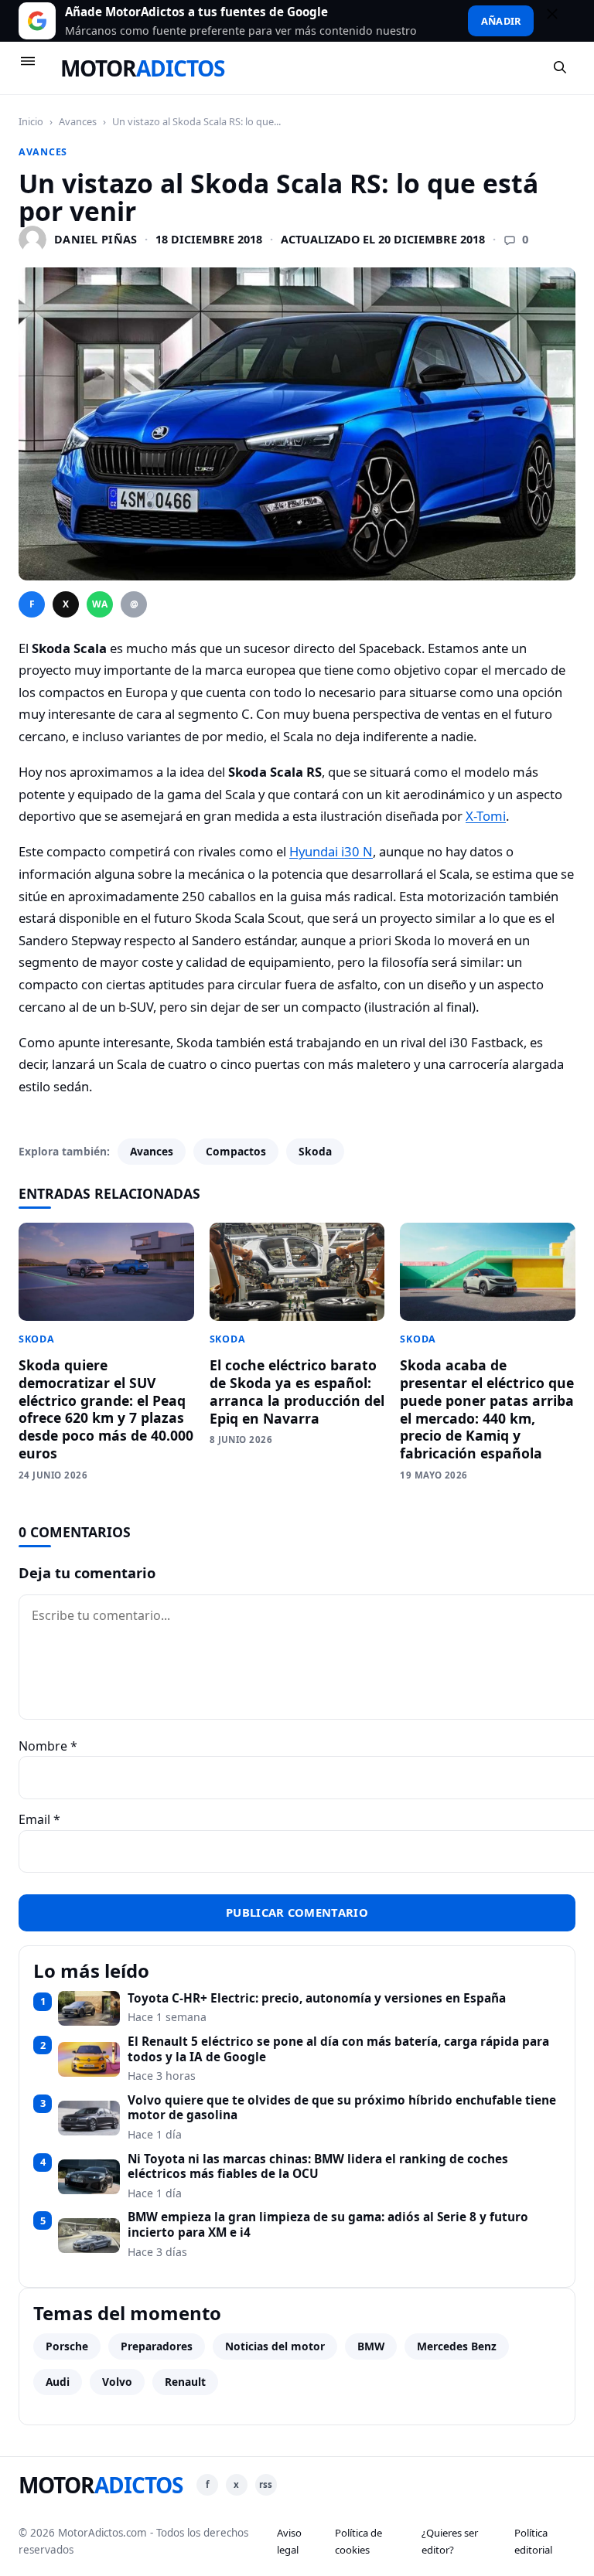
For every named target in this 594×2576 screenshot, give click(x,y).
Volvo (117, 2382)
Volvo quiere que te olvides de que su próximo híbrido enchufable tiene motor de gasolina (342, 2108)
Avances (78, 121)
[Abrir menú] (35, 68)
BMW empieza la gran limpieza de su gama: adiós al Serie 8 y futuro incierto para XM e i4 (328, 2225)
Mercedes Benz (457, 2346)
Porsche (67, 2346)
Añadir (501, 21)
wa (100, 604)
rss (266, 2484)
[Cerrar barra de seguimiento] (559, 21)
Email (39, 1819)
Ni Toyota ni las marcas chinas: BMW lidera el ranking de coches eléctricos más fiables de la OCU (318, 2167)
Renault (185, 2382)
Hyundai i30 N (331, 851)
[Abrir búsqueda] (561, 68)
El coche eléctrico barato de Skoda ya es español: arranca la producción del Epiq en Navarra (297, 1392)
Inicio (31, 121)
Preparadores (157, 2346)
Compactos (236, 1151)
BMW (371, 2346)
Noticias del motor (275, 2346)
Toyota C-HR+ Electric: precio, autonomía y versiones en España (317, 1999)
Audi (58, 2382)
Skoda (315, 1151)
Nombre (48, 1746)
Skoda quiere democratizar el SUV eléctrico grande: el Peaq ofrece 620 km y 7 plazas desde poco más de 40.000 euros (106, 1409)
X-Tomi (486, 816)
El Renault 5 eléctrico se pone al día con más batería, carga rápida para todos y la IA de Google (338, 2049)
